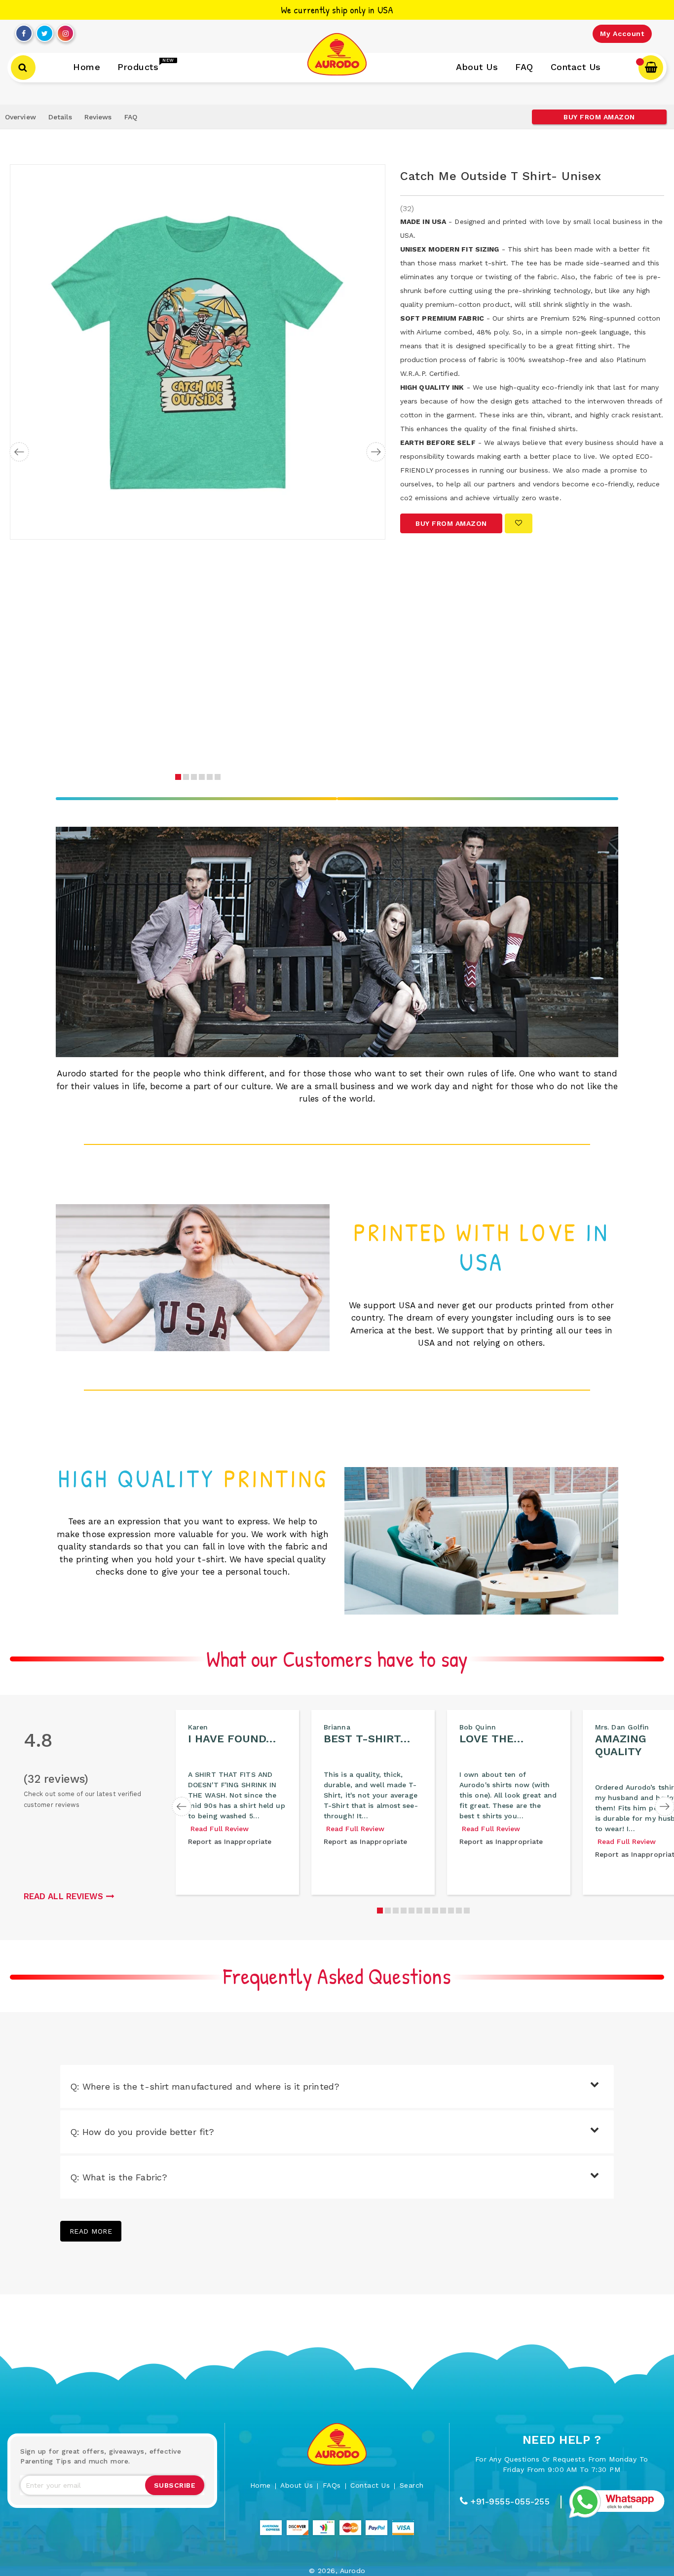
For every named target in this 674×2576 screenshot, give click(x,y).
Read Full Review (220, 1829)
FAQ (131, 117)
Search (412, 2485)
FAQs (332, 2485)
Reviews (98, 117)
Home (261, 2485)
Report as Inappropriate (230, 1841)
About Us (297, 2485)
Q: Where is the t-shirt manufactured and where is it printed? (205, 2086)
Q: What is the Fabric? (119, 2177)
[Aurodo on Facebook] (24, 31)
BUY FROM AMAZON (599, 117)
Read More (91, 2231)
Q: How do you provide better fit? (142, 2132)
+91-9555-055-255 (510, 2502)
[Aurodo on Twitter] (45, 31)
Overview (20, 117)
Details (60, 117)
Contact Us (370, 2485)
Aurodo (353, 2571)
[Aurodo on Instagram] (66, 31)
